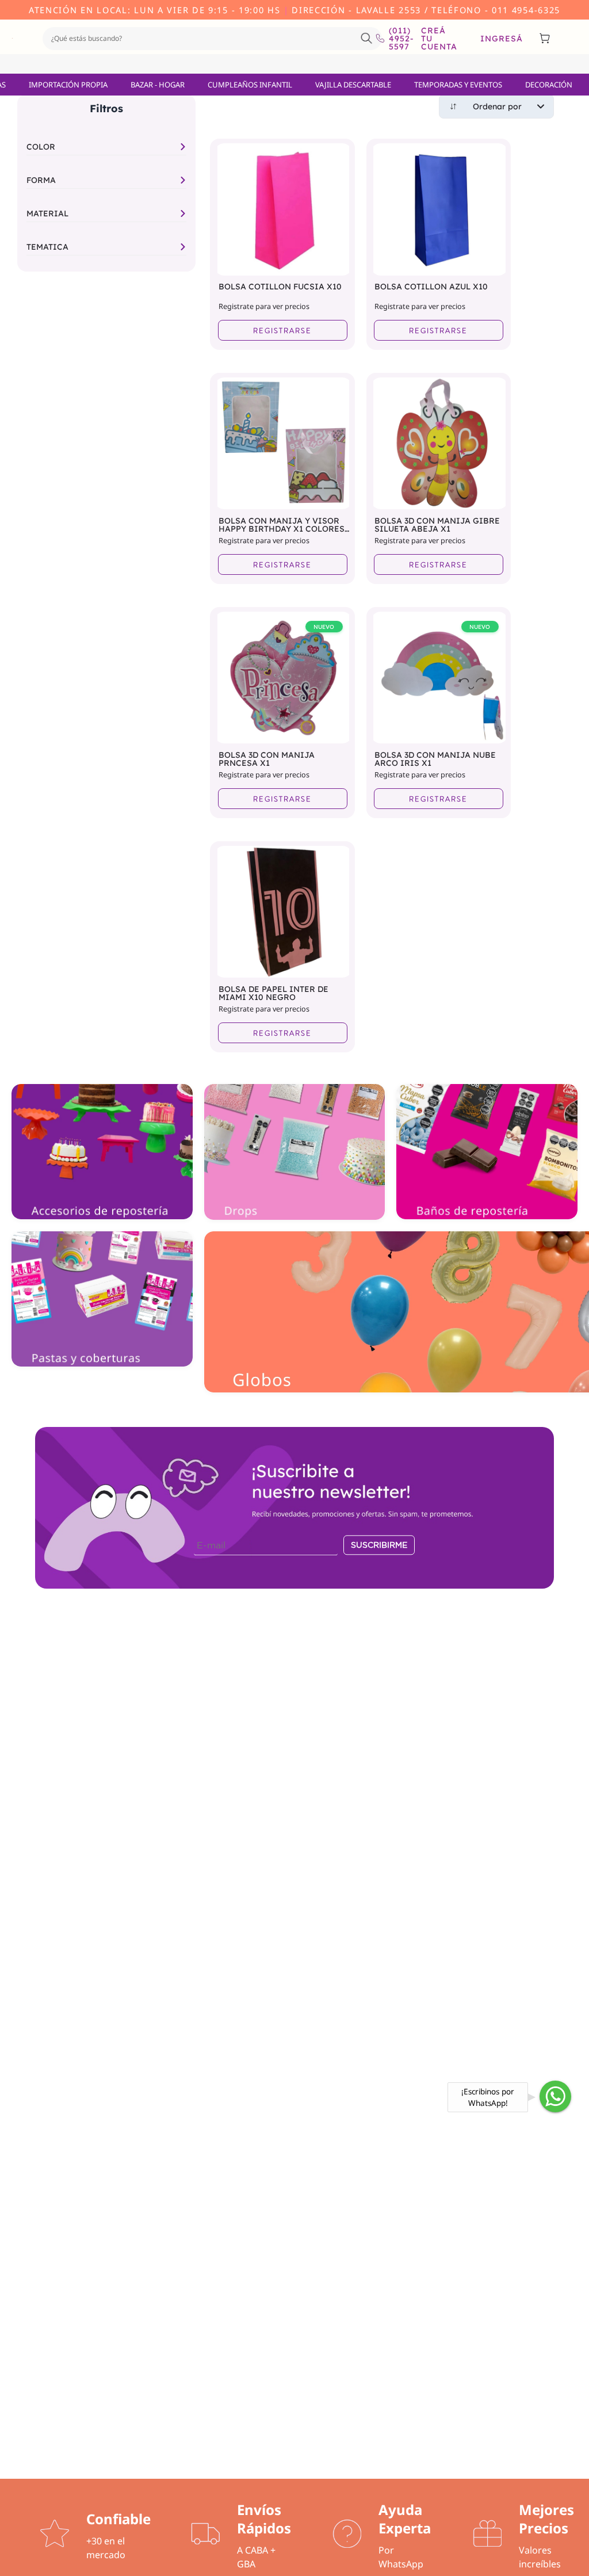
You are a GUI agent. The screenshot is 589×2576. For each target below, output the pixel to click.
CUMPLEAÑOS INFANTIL (250, 85)
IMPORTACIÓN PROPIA (68, 85)
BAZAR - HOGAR (158, 85)
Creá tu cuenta (439, 39)
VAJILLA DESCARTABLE (353, 85)
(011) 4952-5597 (396, 39)
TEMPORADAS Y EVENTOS (458, 85)
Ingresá (502, 39)
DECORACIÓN (549, 85)
